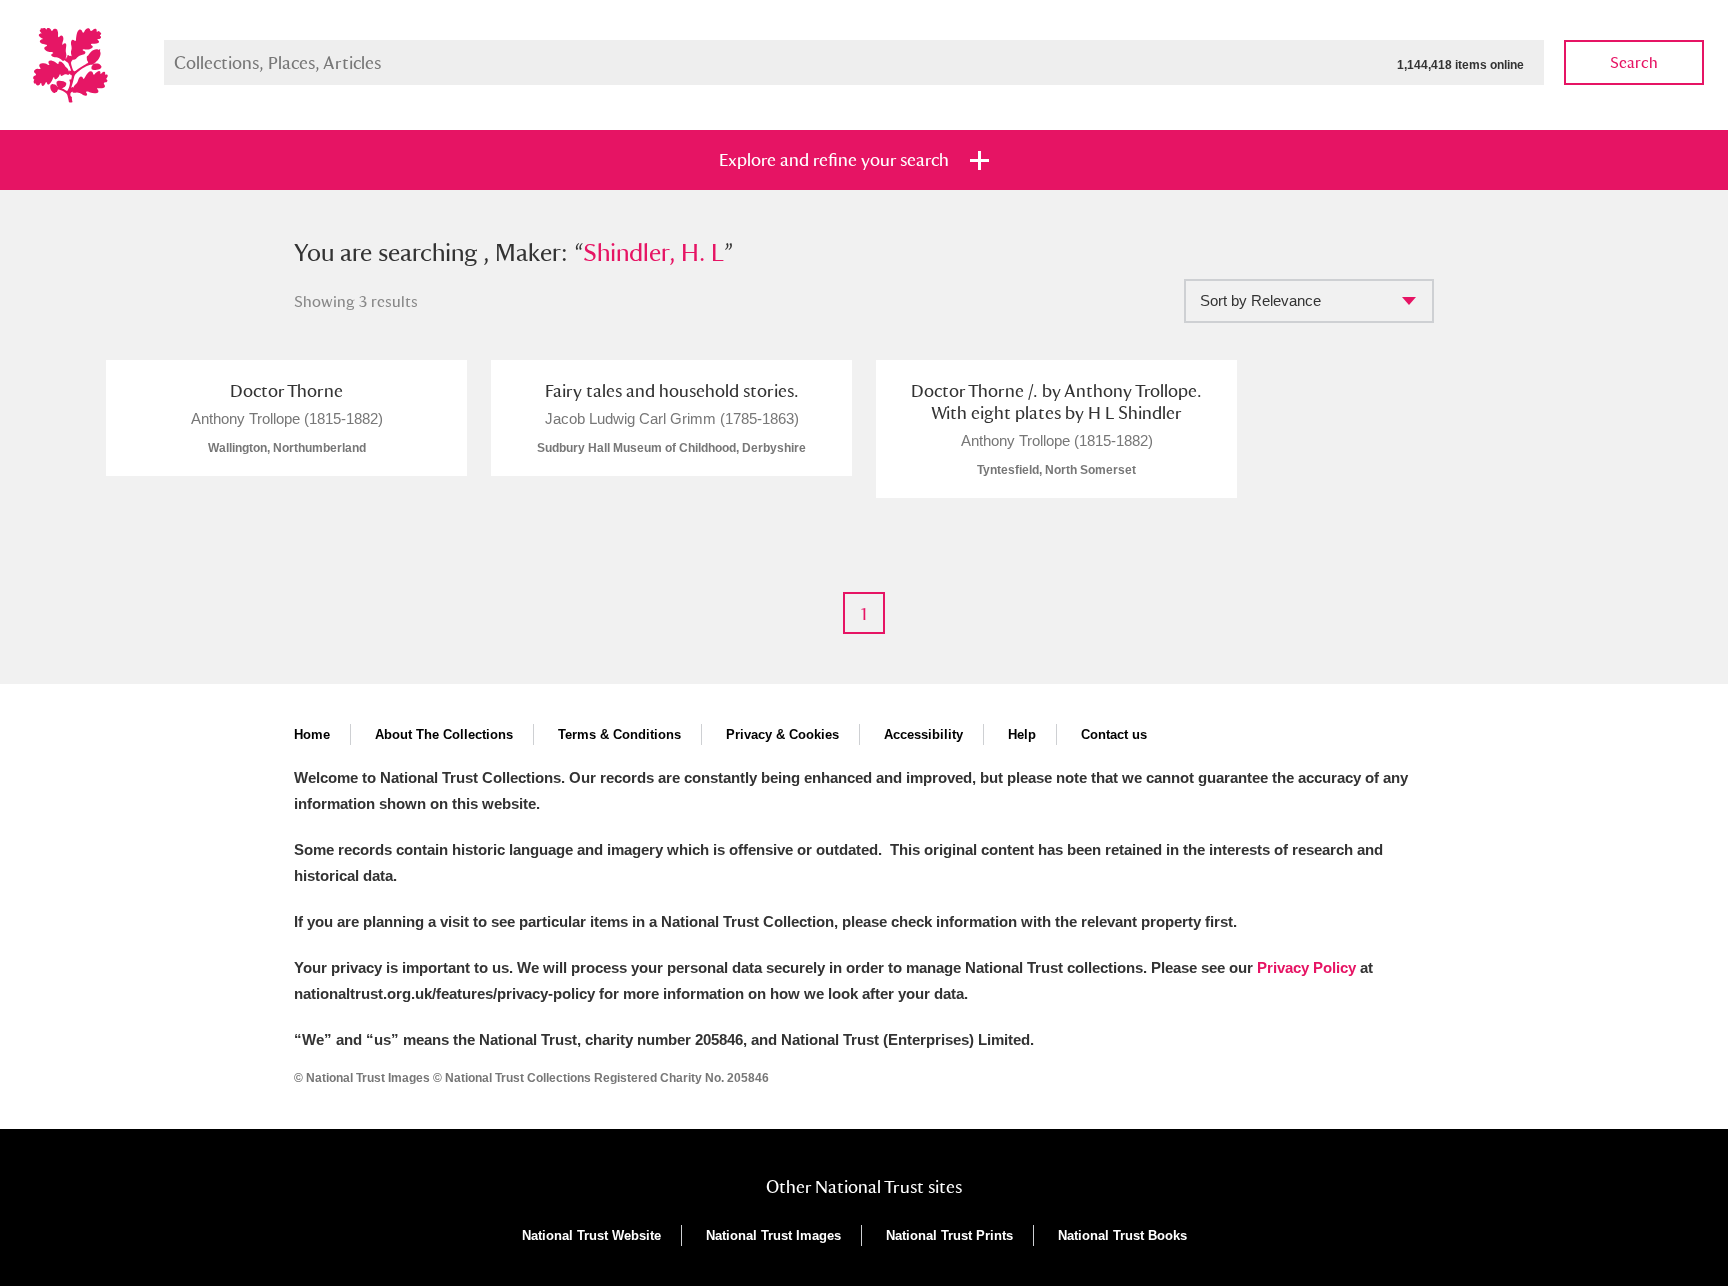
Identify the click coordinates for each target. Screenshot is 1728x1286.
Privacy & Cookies (782, 734)
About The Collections (444, 734)
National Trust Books (1122, 1235)
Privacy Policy (1306, 967)
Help (1022, 734)
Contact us (1114, 734)
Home (312, 734)
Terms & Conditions (619, 734)
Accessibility (923, 734)
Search (1634, 62)
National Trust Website (591, 1235)
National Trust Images (773, 1235)
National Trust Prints (949, 1235)
